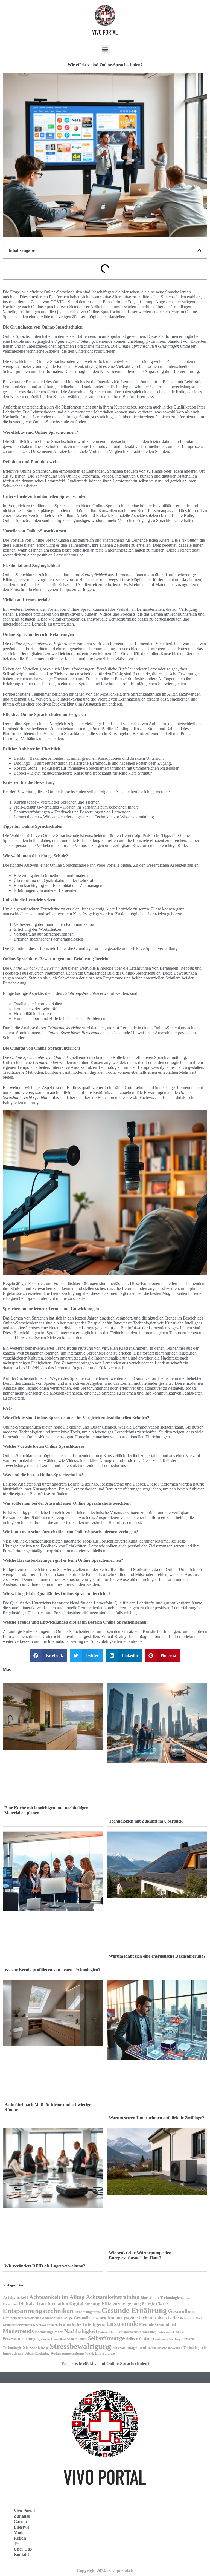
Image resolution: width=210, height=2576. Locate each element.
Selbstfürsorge (106, 2338)
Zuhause (22, 2516)
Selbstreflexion (138, 2339)
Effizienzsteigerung (121, 2304)
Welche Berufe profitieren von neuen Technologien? (52, 1970)
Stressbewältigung (80, 2346)
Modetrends (18, 2331)
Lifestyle (21, 2527)
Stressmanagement (129, 2347)
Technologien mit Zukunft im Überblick (146, 1821)
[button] (105, 49)
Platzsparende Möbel (170, 2332)
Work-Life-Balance (100, 2354)
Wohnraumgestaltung (67, 2353)
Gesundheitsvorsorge (56, 2318)
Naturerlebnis (107, 2332)
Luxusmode (122, 2324)
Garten (20, 2522)
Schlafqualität (77, 2339)
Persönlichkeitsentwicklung (136, 2332)
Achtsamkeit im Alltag (57, 2297)
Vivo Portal (24, 2511)
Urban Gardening (37, 2354)
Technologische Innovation (165, 2348)
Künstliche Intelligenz (82, 2324)
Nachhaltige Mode (49, 2332)
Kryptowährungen (45, 2325)
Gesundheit (181, 2311)
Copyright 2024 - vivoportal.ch (105, 2571)
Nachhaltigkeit (81, 2331)
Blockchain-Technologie (160, 2298)
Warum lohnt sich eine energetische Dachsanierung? (157, 1956)
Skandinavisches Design (167, 2339)
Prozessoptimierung (19, 2339)
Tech (65, 2364)
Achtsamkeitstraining (113, 2297)
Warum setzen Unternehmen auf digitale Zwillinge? (157, 2118)
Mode (19, 2533)
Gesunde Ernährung (134, 2311)
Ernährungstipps (88, 2312)
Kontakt (21, 2554)
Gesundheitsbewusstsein (21, 2318)
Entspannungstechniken (38, 2311)
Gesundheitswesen (90, 2317)
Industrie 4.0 (166, 2317)
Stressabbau (36, 2347)
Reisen (20, 2538)
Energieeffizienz (155, 2304)
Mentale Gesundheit (157, 2324)
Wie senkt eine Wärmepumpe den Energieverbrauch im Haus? (140, 2255)
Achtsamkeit (15, 2297)
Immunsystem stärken (130, 2317)
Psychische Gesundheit (51, 2339)
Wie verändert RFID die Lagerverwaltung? (45, 2266)
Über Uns (23, 2549)
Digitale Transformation (43, 2304)
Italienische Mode (191, 2318)
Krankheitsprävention (17, 2325)
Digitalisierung (85, 2303)
